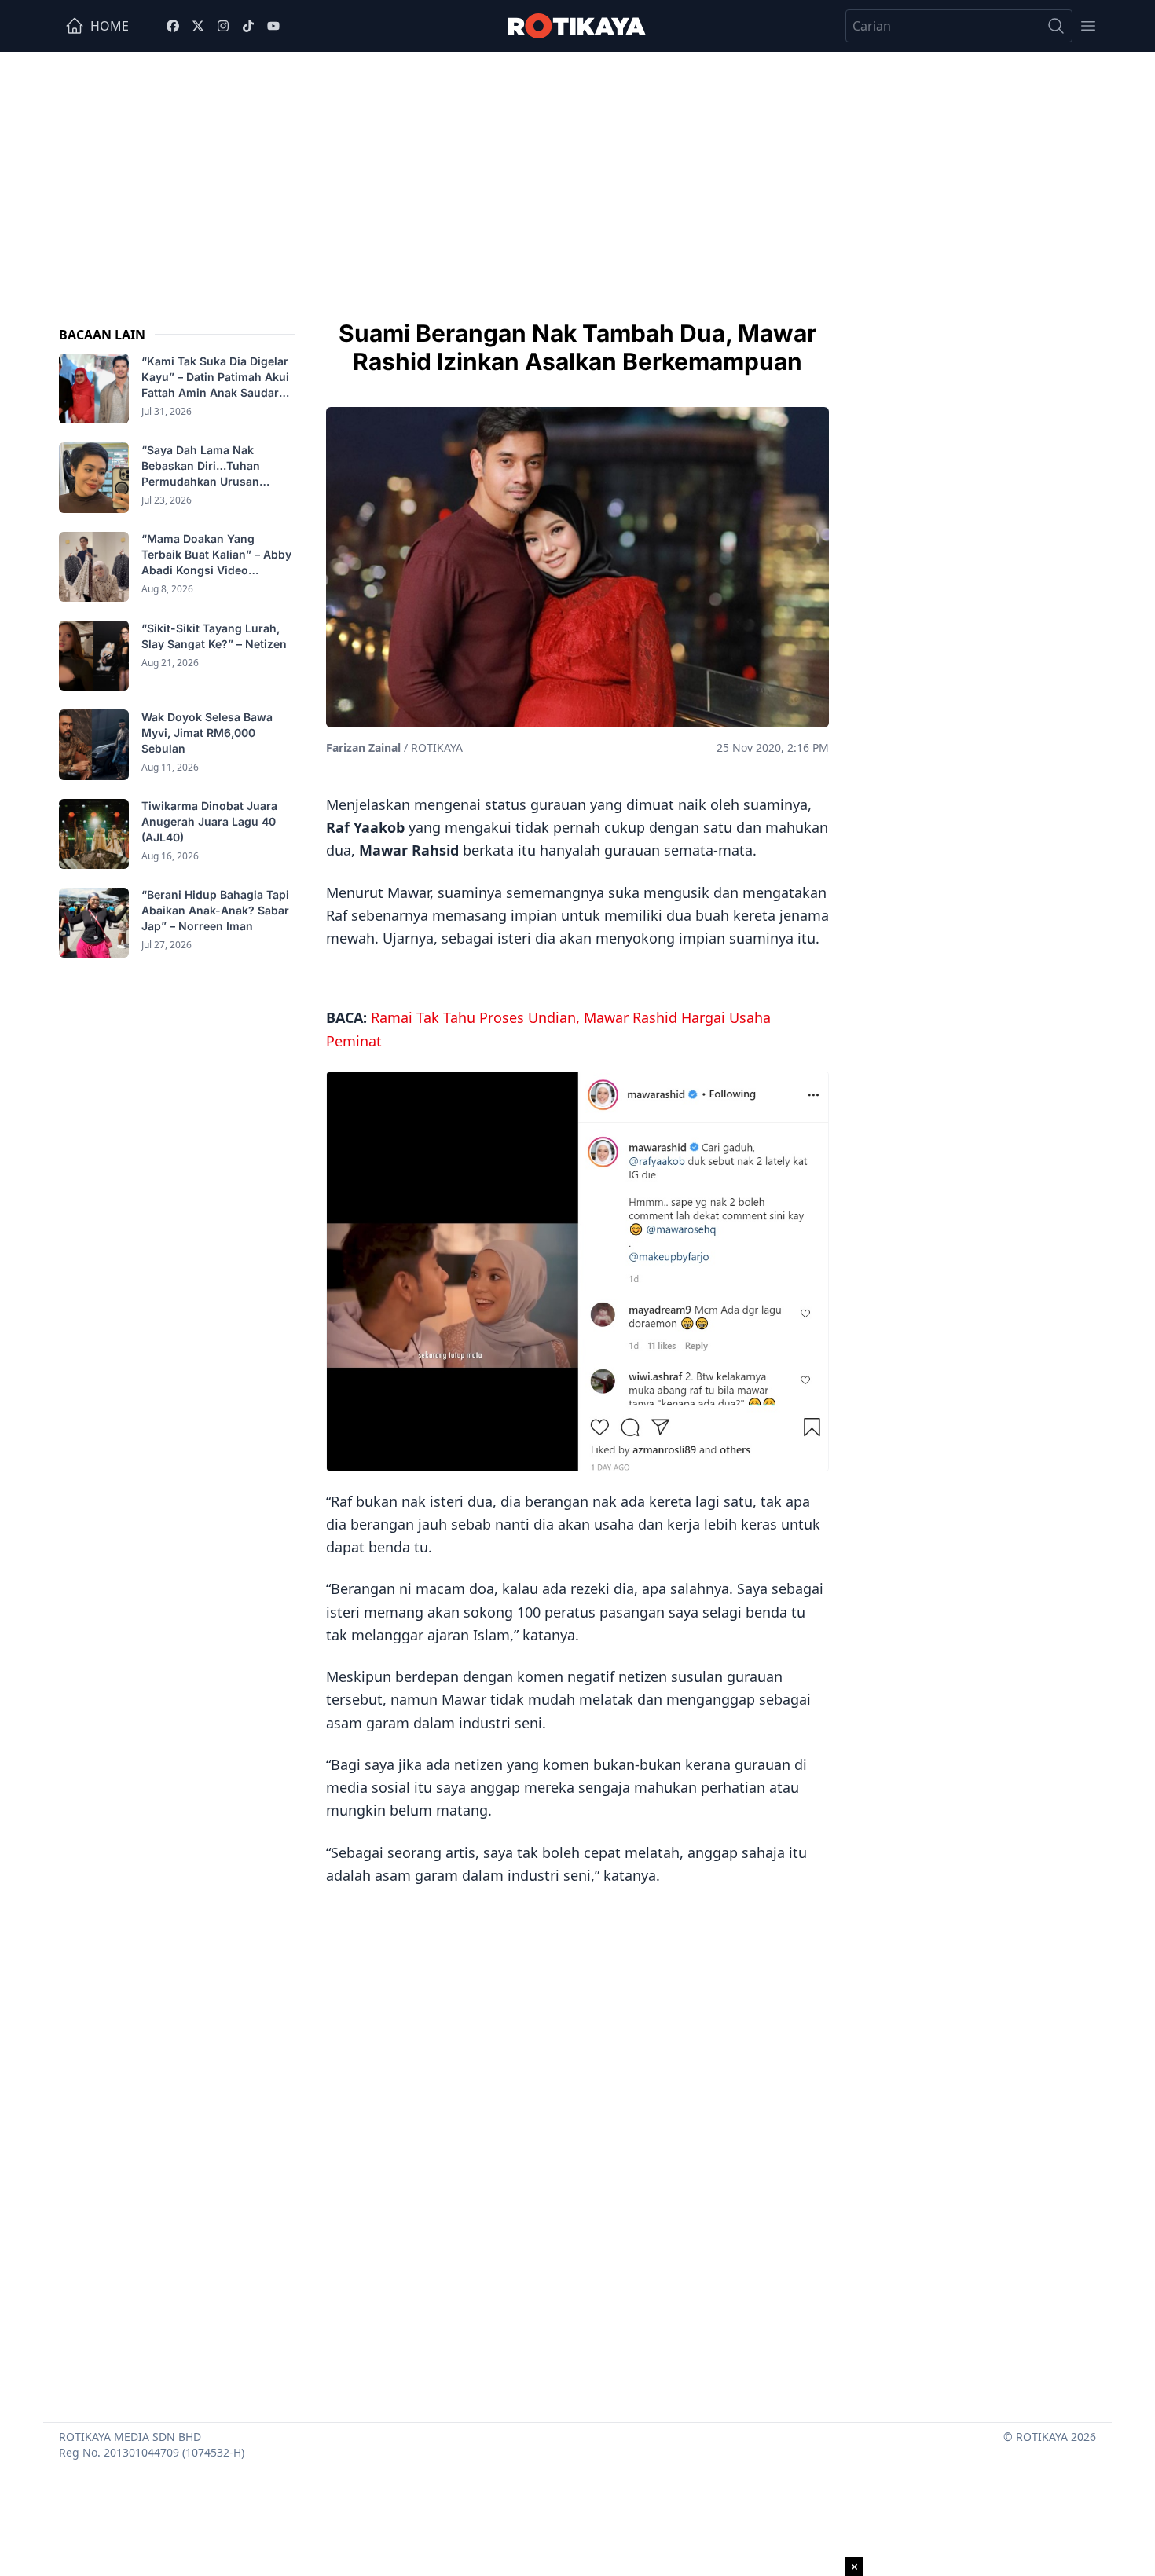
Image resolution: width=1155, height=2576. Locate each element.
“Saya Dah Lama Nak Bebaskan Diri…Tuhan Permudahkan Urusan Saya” (201, 466)
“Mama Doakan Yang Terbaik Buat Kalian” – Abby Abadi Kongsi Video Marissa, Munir (216, 556)
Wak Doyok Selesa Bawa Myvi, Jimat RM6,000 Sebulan (207, 733)
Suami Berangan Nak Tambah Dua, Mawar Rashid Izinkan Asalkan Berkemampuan (577, 347)
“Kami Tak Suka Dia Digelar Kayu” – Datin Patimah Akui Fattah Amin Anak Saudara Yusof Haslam (215, 377)
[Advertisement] (577, 170)
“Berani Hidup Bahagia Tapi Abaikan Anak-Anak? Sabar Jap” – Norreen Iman (215, 911)
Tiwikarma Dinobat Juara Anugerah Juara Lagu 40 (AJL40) (209, 822)
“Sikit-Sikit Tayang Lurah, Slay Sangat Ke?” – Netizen (216, 636)
